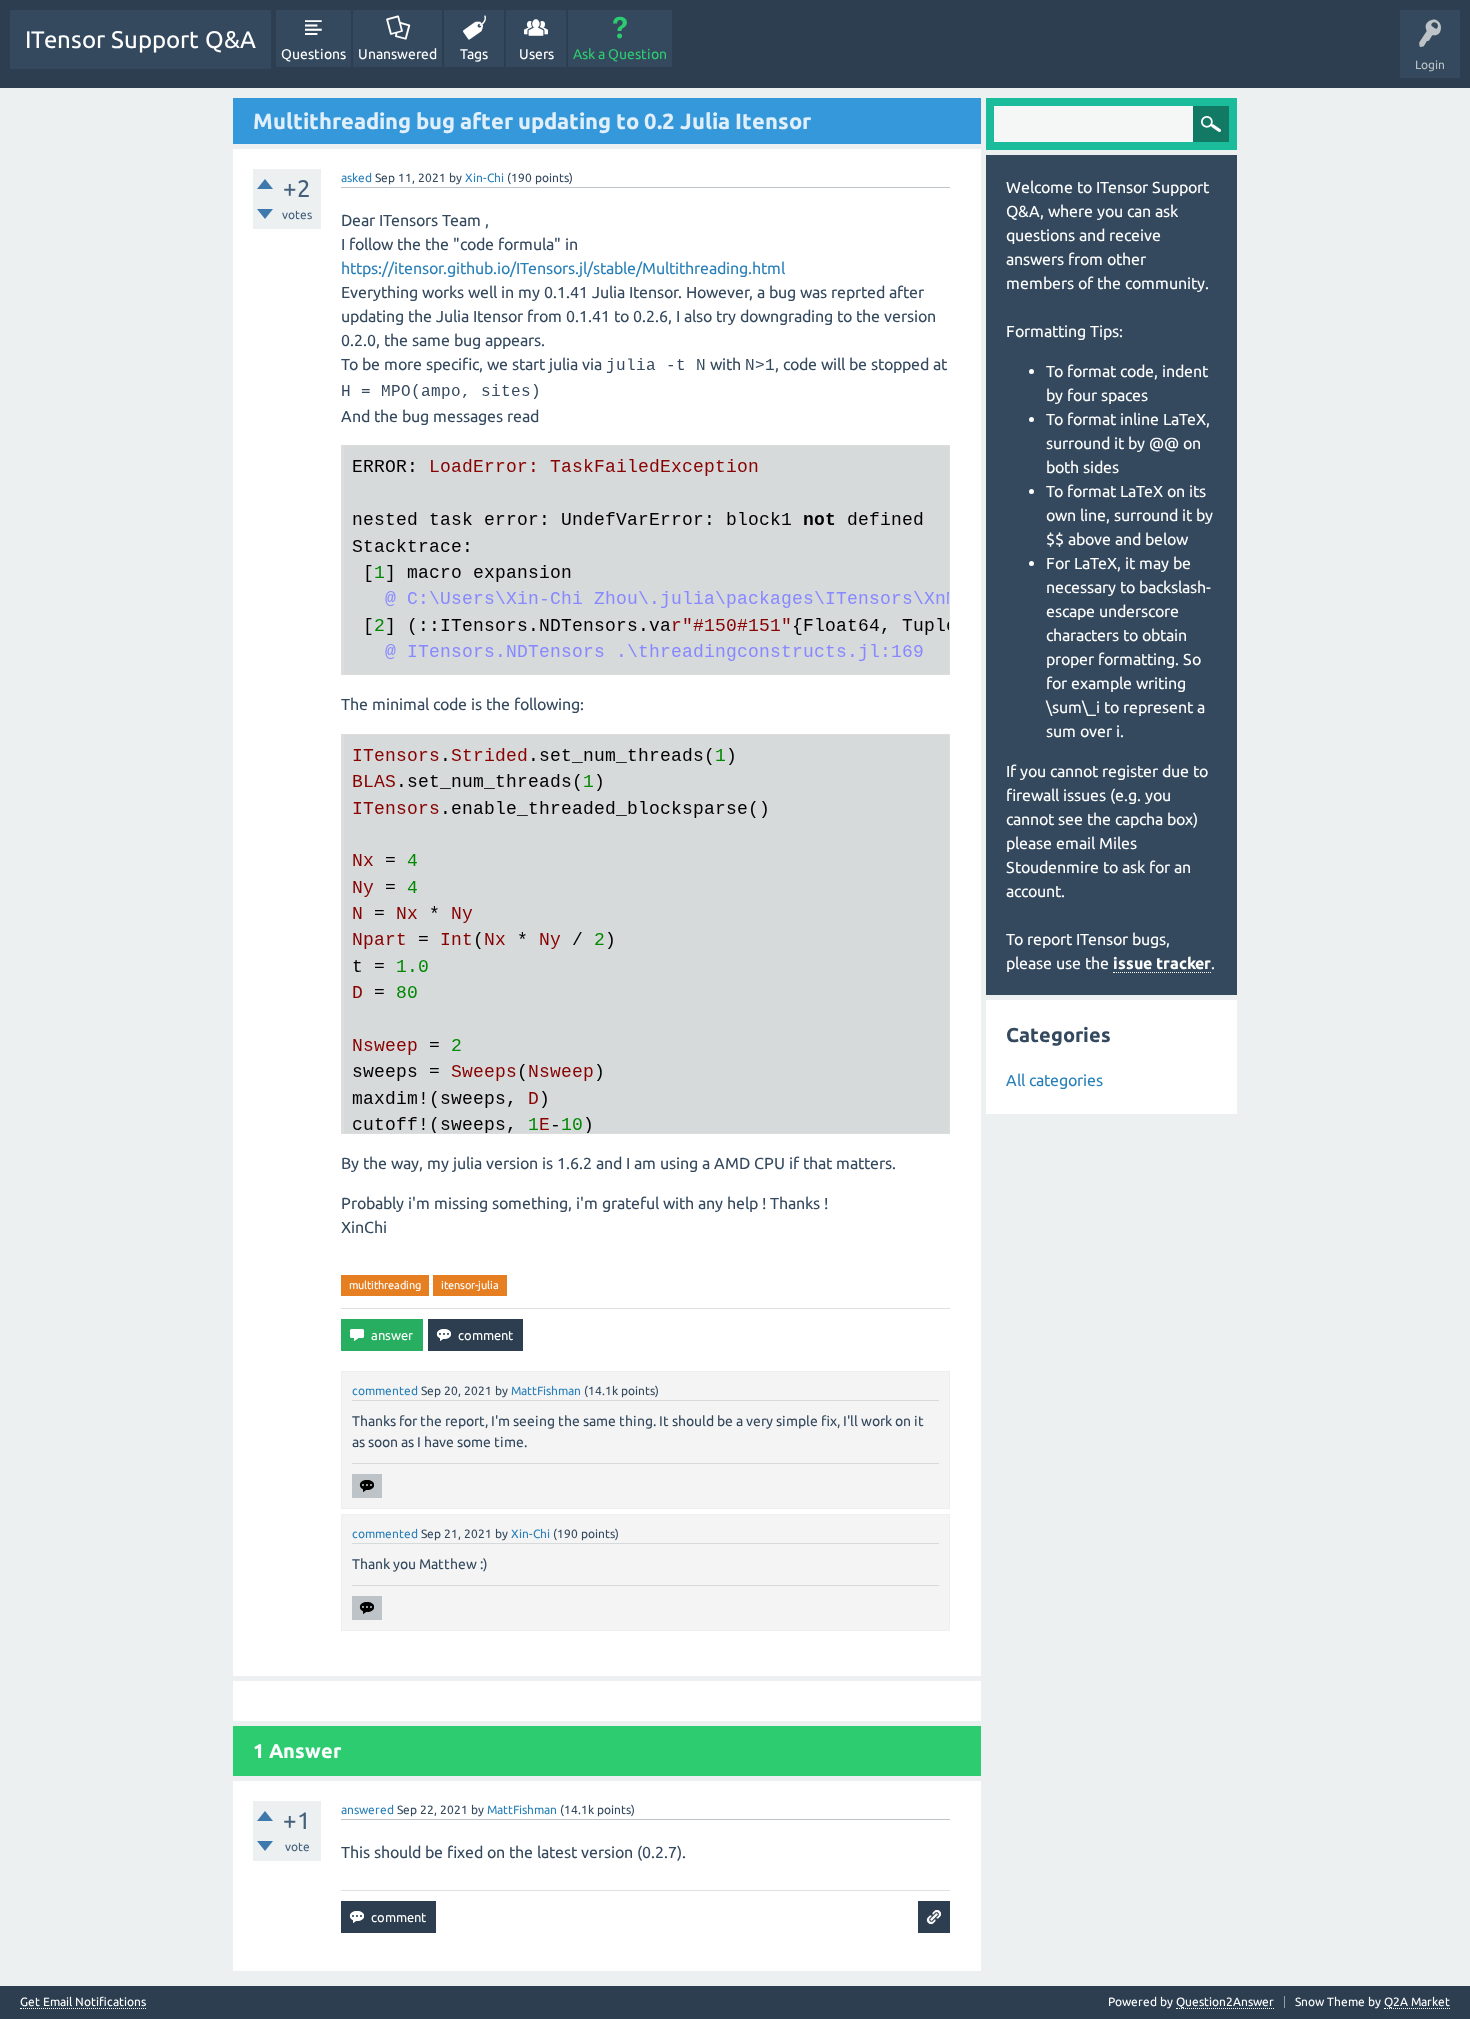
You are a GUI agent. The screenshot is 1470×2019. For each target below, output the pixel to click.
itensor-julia (470, 1285)
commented (385, 1390)
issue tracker (1162, 963)
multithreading (385, 1285)
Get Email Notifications (83, 2002)
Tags (474, 54)
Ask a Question (620, 54)
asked (356, 177)
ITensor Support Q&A (140, 39)
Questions (313, 54)
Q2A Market (1417, 2001)
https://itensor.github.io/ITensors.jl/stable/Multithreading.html (563, 268)
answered (367, 1809)
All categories (1054, 1080)
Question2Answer (1225, 2001)
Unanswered (397, 54)
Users (536, 54)
